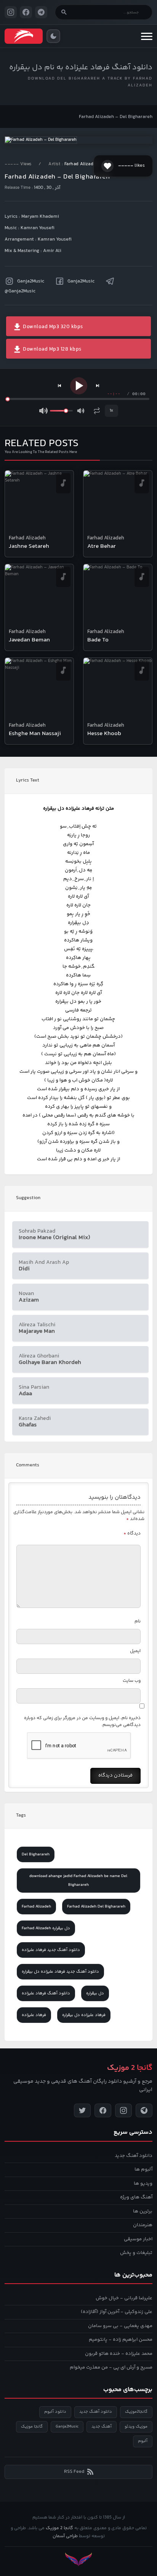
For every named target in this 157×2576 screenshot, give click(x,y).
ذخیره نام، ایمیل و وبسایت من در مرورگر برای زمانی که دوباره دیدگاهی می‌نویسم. (82, 1722)
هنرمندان (143, 2225)
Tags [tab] (21, 1815)
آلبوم (143, 2441)
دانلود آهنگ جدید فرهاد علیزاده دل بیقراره (60, 1972)
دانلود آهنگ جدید (134, 2156)
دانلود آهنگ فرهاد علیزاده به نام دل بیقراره (81, 68)
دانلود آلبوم (55, 2412)
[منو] (147, 36)
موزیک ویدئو (136, 2427)
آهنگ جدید (102, 2427)
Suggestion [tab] (28, 1198)
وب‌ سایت (132, 1681)
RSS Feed (74, 2472)
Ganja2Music (31, 281)
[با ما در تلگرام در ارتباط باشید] (41, 12)
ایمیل (135, 1651)
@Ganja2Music (20, 291)
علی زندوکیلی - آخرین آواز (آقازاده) (117, 2312)
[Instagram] (123, 2110)
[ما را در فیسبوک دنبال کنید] (26, 12)
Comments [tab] (28, 1465)
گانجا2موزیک (136, 2412)
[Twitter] (82, 2110)
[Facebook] (103, 2110)
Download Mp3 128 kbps (52, 349)
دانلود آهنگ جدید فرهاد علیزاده (51, 1950)
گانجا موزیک (32, 2427)
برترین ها (143, 2211)
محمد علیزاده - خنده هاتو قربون (119, 2354)
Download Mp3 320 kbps (52, 327)
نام (138, 1621)
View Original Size (83, 128)
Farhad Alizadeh (82, 164)
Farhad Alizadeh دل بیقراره (46, 1928)
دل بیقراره (95, 1993)
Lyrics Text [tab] (28, 780)
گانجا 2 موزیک (59, 2528)
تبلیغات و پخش (136, 2253)
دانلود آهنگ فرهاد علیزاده (46, 1993)
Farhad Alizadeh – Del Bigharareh (116, 117)
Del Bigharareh (36, 1854)
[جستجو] (64, 12)
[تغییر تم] (53, 36)
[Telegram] (144, 2110)
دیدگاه (132, 1534)
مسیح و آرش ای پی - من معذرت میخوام (111, 2367)
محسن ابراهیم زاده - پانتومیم (121, 2340)
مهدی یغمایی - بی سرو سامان (120, 2326)
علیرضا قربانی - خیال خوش (124, 2298)
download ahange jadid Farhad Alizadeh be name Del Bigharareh (78, 1881)
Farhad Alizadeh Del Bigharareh (96, 1907)
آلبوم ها (143, 2169)
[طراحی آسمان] (78, 2559)
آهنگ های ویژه (136, 2197)
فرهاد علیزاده (34, 2015)
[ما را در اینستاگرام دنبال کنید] (11, 12)
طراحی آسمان (65, 2536)
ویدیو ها (143, 2184)
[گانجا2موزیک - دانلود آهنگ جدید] (24, 36)
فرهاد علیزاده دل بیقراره (84, 2015)
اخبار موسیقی (138, 2239)
